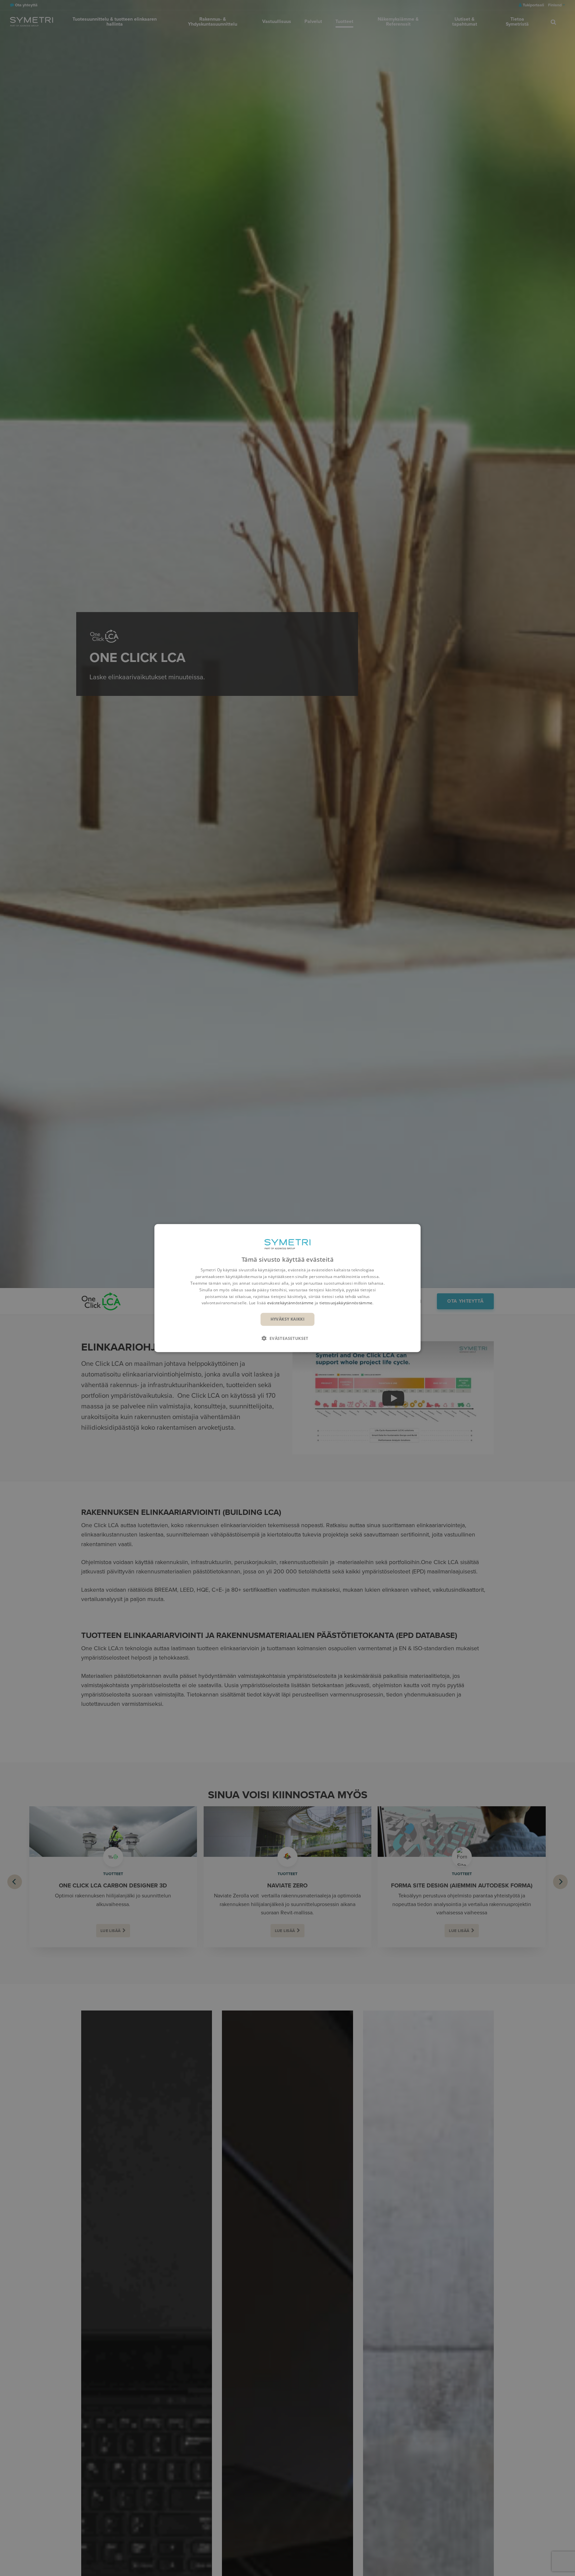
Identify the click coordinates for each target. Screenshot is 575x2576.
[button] (287, 1338)
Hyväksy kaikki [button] (288, 1319)
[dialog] (287, 1288)
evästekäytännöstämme (290, 1303)
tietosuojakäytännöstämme (346, 1303)
